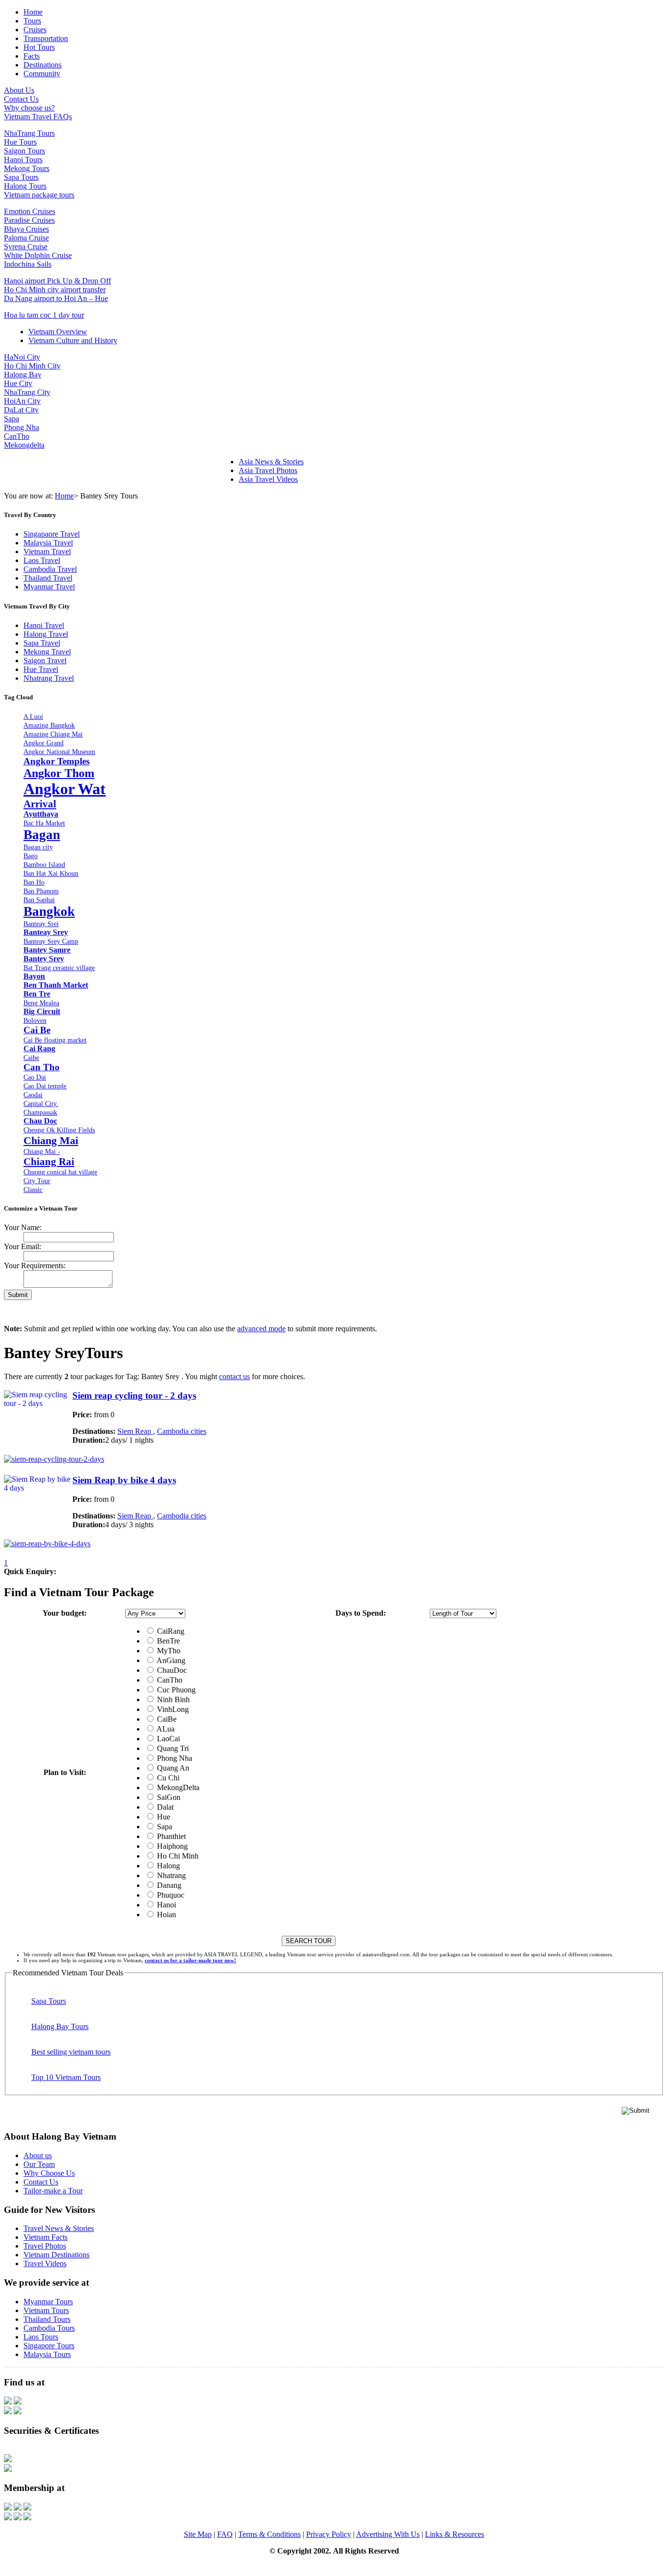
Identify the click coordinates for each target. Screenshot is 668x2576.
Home (64, 496)
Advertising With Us (388, 2534)
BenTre (167, 1641)
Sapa (11, 419)
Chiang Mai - (42, 1151)
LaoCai (167, 1739)
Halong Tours (25, 186)
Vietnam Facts (45, 2237)
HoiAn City (22, 401)
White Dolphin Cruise (38, 255)
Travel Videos (45, 2263)
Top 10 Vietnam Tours (66, 2077)
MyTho (168, 1651)
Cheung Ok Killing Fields (59, 1130)
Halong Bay (23, 375)
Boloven (35, 1020)
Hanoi (166, 1905)
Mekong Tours (27, 168)
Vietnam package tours (39, 195)
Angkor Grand (44, 743)
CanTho (17, 436)
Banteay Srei (41, 924)
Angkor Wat (65, 789)
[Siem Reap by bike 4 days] (47, 1544)
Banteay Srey (46, 932)
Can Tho (42, 1067)
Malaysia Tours (47, 2354)
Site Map (198, 2534)
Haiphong (171, 1846)
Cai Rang (39, 1049)
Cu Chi (167, 1778)
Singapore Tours (49, 2346)
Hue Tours (20, 142)
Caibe (31, 1058)
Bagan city (38, 847)
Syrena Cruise (26, 247)
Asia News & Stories (271, 462)
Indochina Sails (28, 264)
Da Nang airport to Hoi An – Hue (56, 298)
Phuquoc (170, 1895)
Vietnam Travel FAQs (38, 117)
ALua (165, 1729)
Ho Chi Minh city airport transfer (55, 290)
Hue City (18, 383)
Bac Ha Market (44, 823)
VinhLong (172, 1709)
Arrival (40, 804)
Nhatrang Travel (49, 678)
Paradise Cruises (29, 220)
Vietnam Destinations (56, 2255)
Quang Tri (172, 1748)
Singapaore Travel (52, 534)
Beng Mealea (41, 1003)
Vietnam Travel (47, 552)
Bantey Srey (44, 959)
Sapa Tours (21, 177)
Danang (168, 1885)
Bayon (34, 976)
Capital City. (41, 1104)
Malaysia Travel (48, 543)
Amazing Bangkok (49, 725)
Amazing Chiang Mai (53, 734)
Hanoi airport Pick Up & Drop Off (57, 281)
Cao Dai (35, 1077)
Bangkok (49, 911)
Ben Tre (37, 994)
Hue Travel (41, 669)
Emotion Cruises (30, 211)
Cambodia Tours (49, 2328)
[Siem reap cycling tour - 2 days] (54, 1459)
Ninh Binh (172, 1699)
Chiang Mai (51, 1140)
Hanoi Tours (23, 160)
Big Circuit (42, 1011)
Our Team (39, 2164)
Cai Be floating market (55, 1040)
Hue (163, 1817)
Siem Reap (135, 1431)
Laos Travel (42, 560)
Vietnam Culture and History (73, 340)
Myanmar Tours (48, 2302)
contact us (234, 1376)
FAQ (225, 2534)
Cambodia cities (182, 1431)
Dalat (164, 1807)
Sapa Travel (42, 643)
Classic (33, 1190)
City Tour (37, 1181)
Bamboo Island (44, 865)
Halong (167, 1866)
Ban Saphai (39, 900)
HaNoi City (22, 357)
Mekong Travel (47, 652)
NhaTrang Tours (29, 133)
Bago (31, 856)
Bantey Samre (47, 950)
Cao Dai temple (45, 1086)
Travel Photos (45, 2246)
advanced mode (261, 1329)
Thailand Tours (47, 2319)
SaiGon (168, 1797)
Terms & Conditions (269, 2534)
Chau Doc (40, 1121)
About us (38, 2155)
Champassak (40, 1112)
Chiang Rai (49, 1161)
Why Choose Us (49, 2173)
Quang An (172, 1768)
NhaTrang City (27, 392)
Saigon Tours (24, 151)
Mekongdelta (24, 445)
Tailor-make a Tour (53, 2191)
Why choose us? (29, 108)
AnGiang (170, 1660)
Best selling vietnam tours (71, 2052)
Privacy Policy (329, 2534)
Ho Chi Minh (177, 1856)
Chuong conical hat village (60, 1172)
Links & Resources (455, 2534)
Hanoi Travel (44, 625)
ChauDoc (171, 1670)
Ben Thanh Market (56, 985)
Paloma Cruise (26, 238)
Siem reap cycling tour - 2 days (134, 1396)
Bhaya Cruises (26, 229)
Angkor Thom (59, 773)
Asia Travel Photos (268, 470)
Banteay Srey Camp (51, 941)
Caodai (33, 1095)
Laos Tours (41, 2337)
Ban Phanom (41, 891)
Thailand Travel (48, 578)
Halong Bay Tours (60, 2026)
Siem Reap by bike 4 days (124, 1480)
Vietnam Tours (46, 2310)
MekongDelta (177, 1787)
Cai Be (37, 1030)
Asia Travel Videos (268, 479)
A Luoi (33, 716)
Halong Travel (46, 634)
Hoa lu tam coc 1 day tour (44, 315)
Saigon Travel (45, 660)
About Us (19, 90)
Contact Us (21, 99)
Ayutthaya (41, 814)
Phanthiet (170, 1836)
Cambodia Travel (50, 569)
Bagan (42, 835)
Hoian (166, 1915)
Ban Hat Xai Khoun (51, 873)
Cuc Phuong (175, 1690)
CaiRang (170, 1631)
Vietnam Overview (58, 332)
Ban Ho (34, 882)
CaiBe (166, 1719)
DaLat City (21, 410)
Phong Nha (22, 427)
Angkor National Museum (59, 752)
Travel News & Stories (59, 2228)
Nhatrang (170, 1875)
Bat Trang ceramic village (59, 968)
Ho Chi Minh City (32, 366)
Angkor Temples (56, 761)
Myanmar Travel (49, 587)
